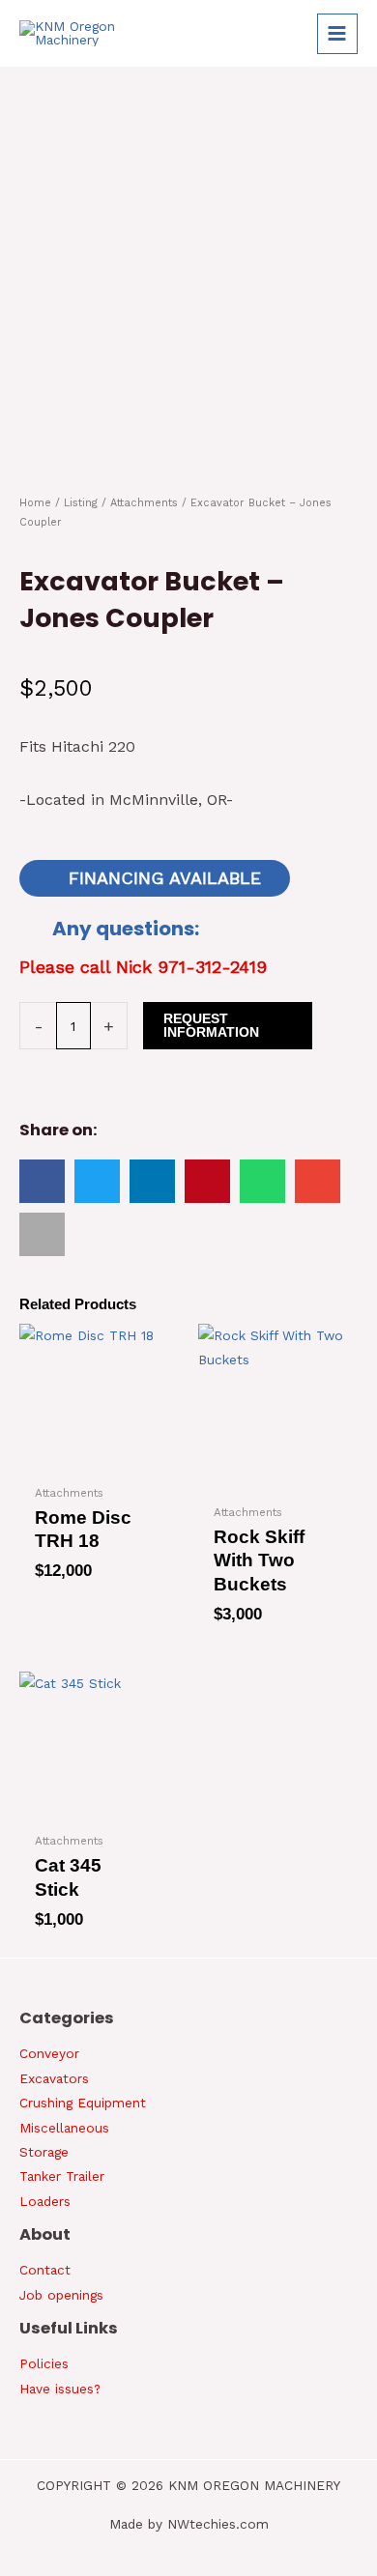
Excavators (54, 2078)
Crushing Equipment (83, 2103)
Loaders (45, 2201)
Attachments (144, 503)
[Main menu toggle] (337, 34)
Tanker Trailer (62, 2176)
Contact (45, 2270)
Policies (44, 2363)
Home (35, 503)
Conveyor (49, 2053)
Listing (81, 503)
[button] (42, 1181)
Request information (211, 1026)
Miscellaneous (64, 2128)
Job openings (61, 2295)
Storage (44, 2152)
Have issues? (60, 2389)
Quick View (89, 1460)
